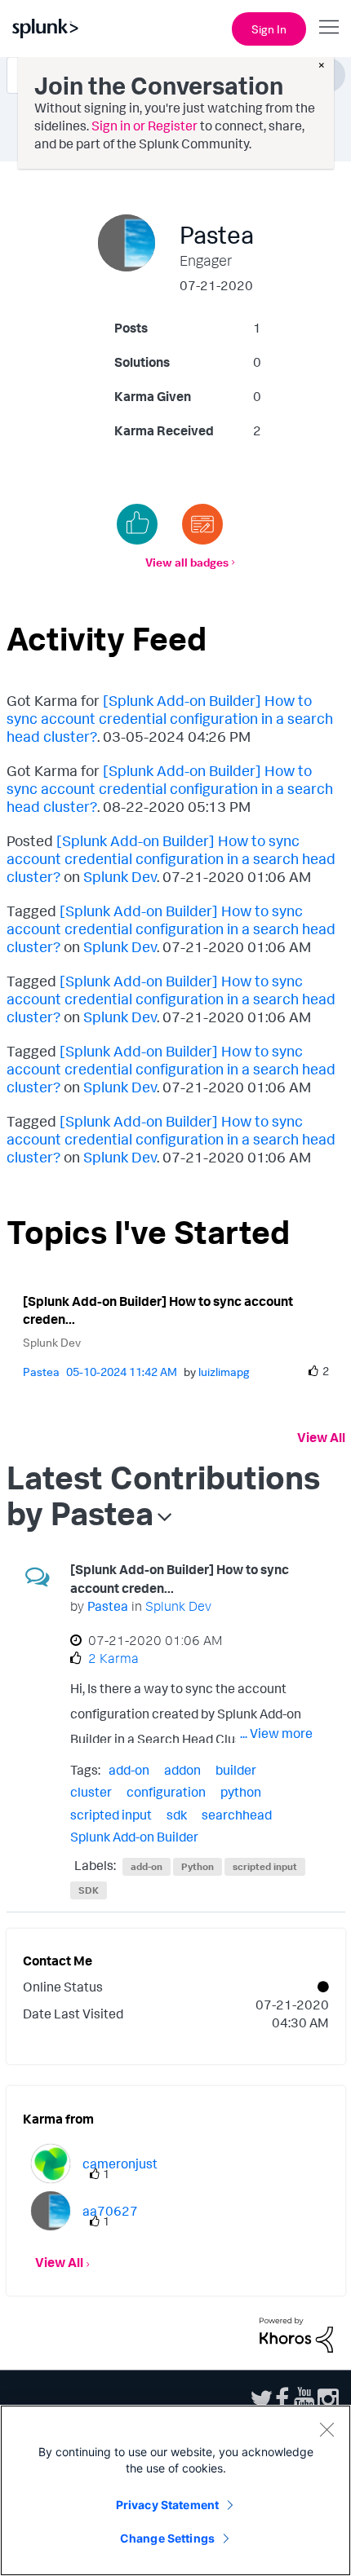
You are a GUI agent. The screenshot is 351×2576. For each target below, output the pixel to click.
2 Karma (113, 1658)
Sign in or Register (144, 126)
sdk (177, 1815)
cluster (91, 1792)
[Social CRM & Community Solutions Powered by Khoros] (296, 2333)
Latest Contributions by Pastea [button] (163, 1495)
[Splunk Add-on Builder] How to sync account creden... (158, 1310)
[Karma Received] (137, 524)
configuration (166, 1792)
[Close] (327, 2429)
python (241, 1792)
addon (182, 1770)
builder (236, 1770)
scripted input (111, 1815)
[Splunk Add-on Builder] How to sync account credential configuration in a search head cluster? (170, 718)
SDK (89, 1890)
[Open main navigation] (329, 27)
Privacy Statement (167, 2505)
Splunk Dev (120, 876)
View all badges (187, 562)
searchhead (237, 1815)
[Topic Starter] (202, 524)
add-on (129, 1770)
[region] (175, 2490)
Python (198, 1866)
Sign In (269, 29)
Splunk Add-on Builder (134, 1837)
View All (321, 1437)
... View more (276, 1733)
